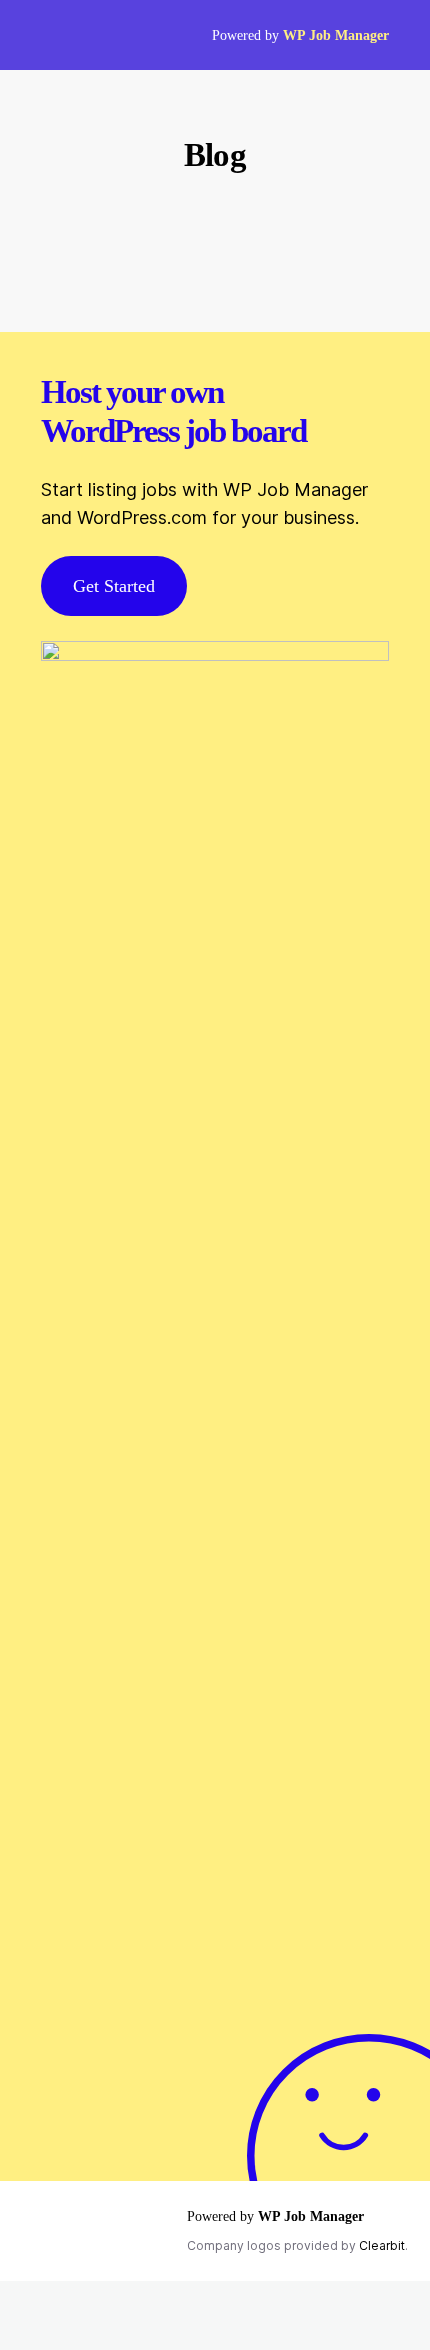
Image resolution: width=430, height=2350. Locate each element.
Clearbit (382, 2245)
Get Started (114, 586)
